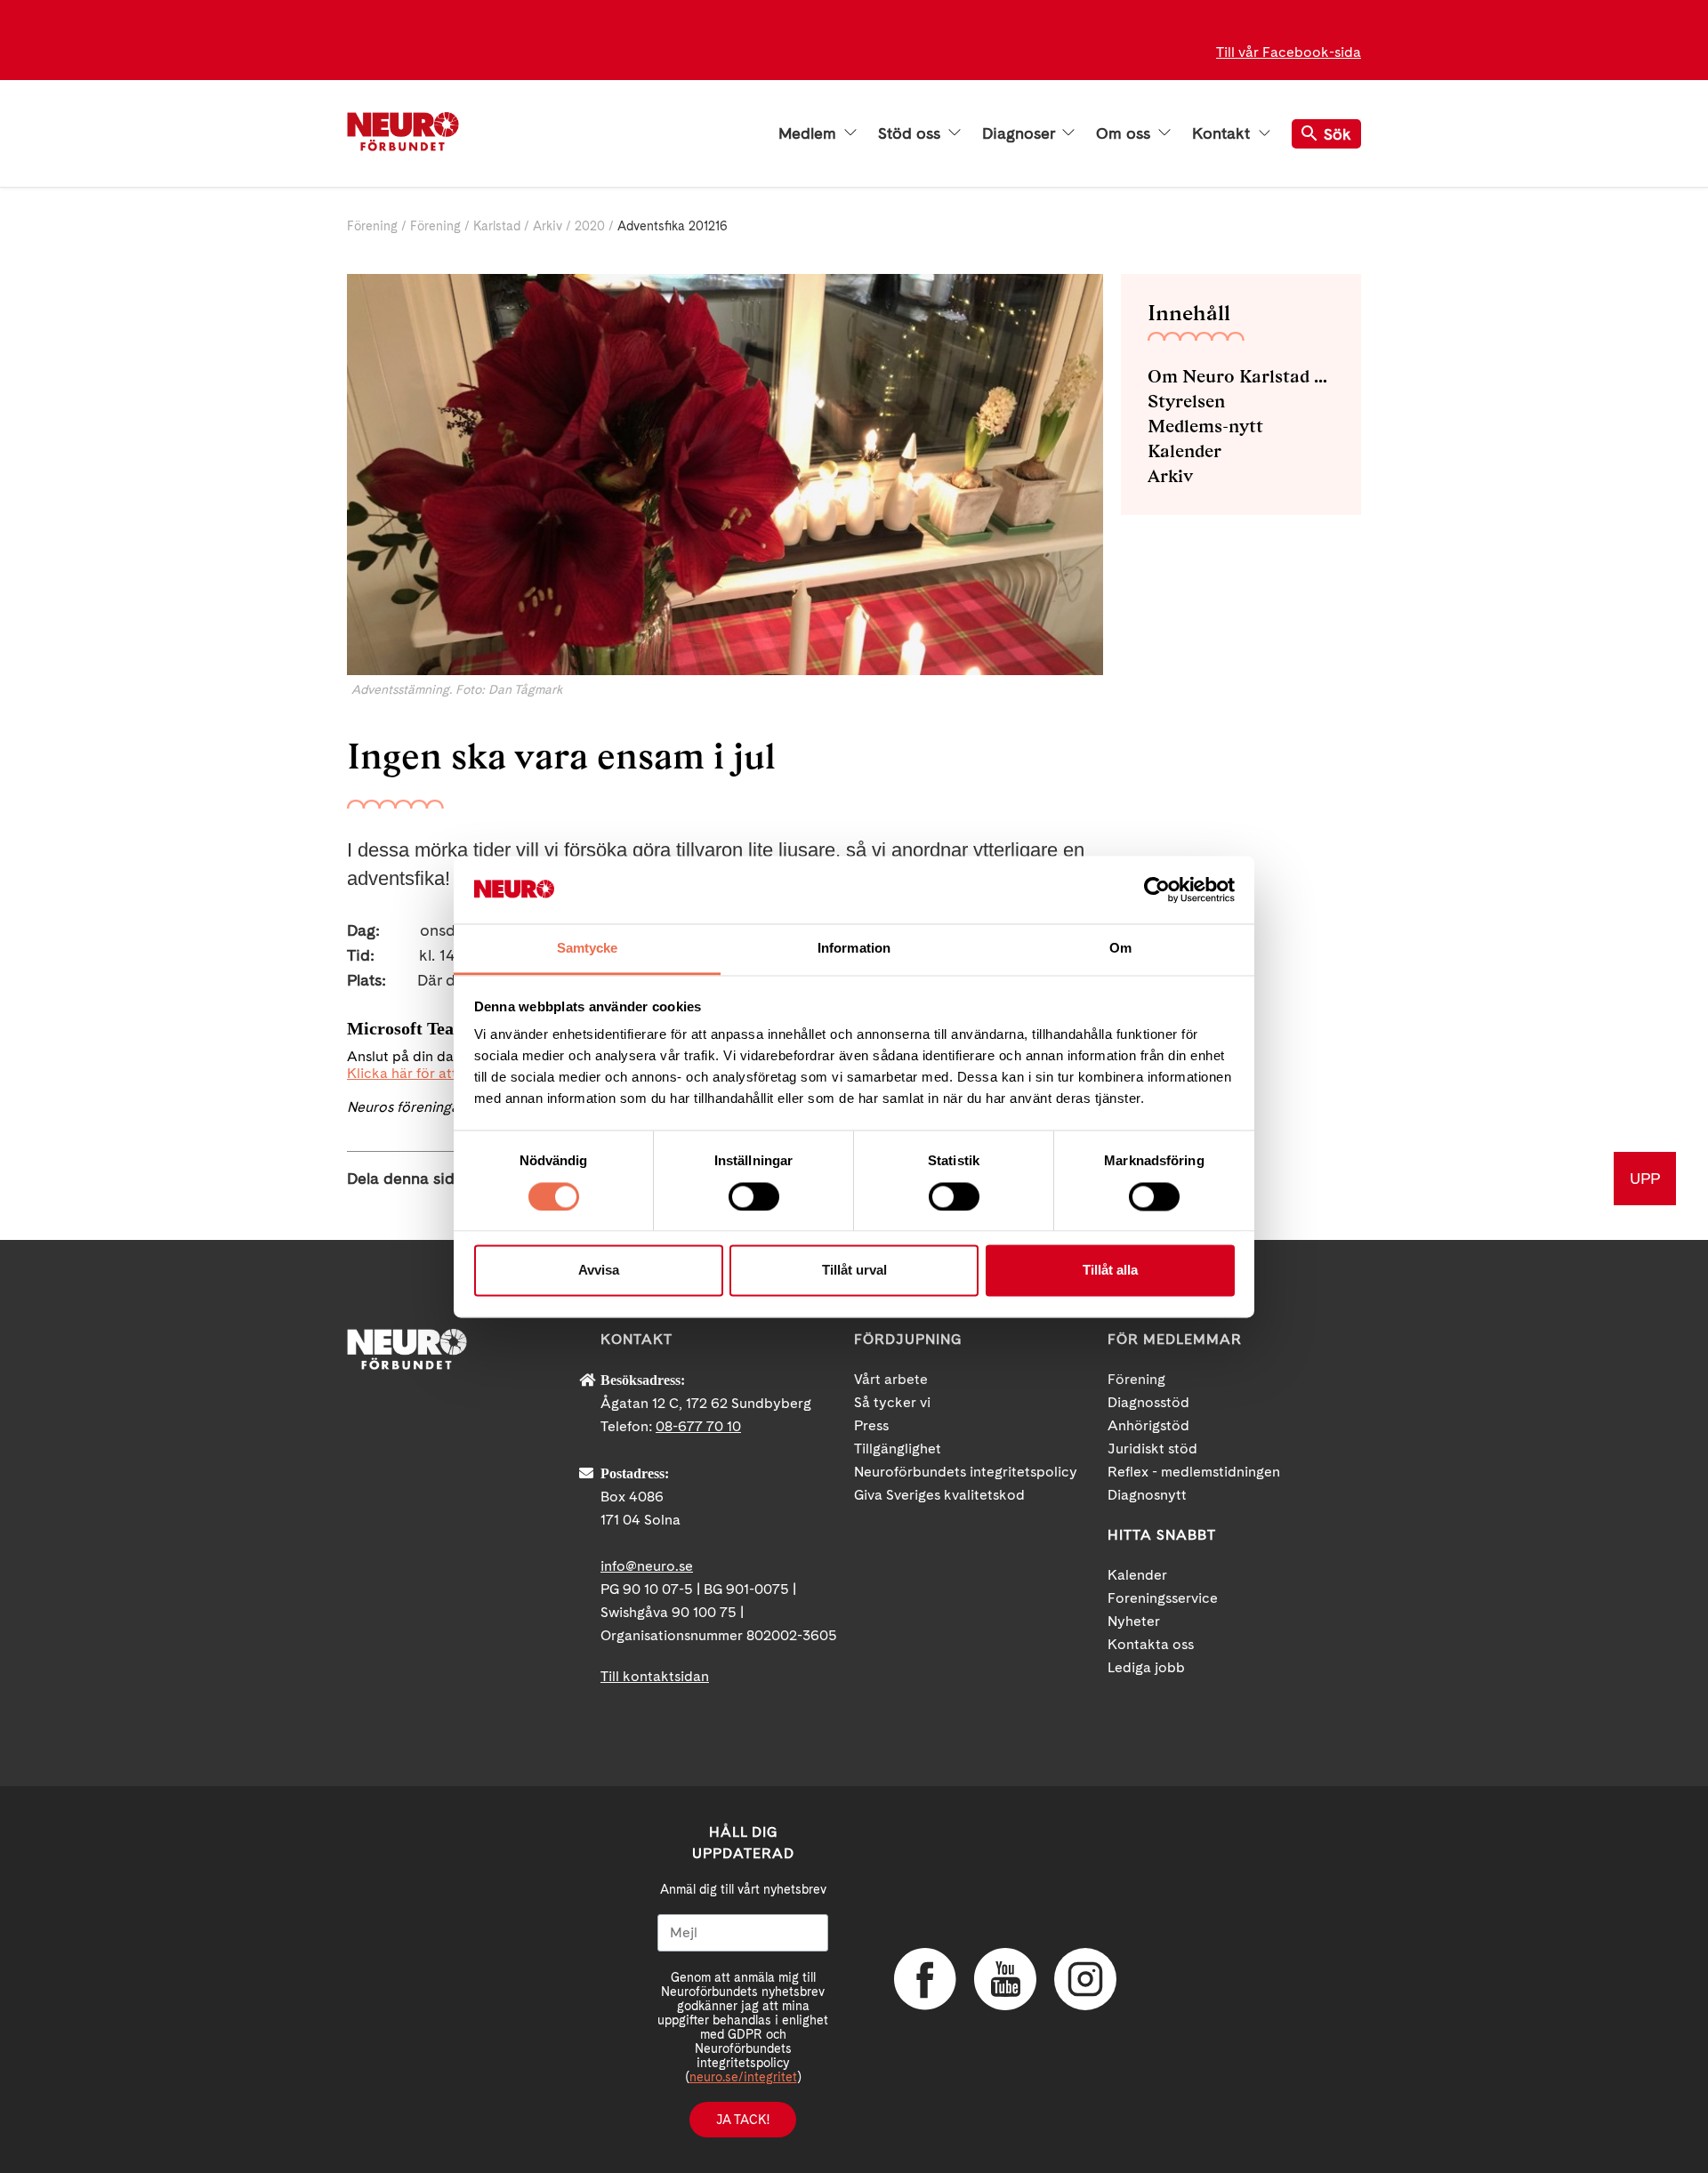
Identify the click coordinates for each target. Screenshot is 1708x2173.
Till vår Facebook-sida (1289, 52)
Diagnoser (1020, 133)
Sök (1337, 134)
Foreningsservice (1163, 1598)
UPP (1645, 1178)
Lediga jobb (1146, 1667)
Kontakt (1223, 133)
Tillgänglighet (898, 1449)
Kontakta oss (1151, 1644)
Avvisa (599, 1271)
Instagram (1085, 1979)
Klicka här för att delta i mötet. (447, 1073)
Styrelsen (1186, 401)
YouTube (1005, 1979)
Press (871, 1425)
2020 (590, 226)
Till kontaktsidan (655, 1676)
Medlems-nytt (1205, 426)
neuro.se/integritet (743, 2077)
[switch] (754, 1196)
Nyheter (1134, 1621)
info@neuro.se (647, 1566)
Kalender (1184, 451)
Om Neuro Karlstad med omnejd (1241, 376)
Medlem (810, 133)
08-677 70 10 (698, 1426)
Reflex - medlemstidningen (1194, 1472)
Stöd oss (911, 133)
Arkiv (548, 226)
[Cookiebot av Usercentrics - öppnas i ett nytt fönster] (1157, 889)
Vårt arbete (891, 1379)
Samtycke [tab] (588, 949)
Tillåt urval (854, 1271)
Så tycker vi (892, 1402)
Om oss (1125, 133)
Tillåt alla (1110, 1271)
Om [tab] (1120, 949)
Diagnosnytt (1147, 1495)
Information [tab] (854, 949)
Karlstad (497, 226)
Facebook (925, 1979)
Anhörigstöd (1148, 1425)
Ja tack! (743, 2120)
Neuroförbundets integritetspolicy (966, 1472)
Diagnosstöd (1148, 1402)
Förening (372, 226)
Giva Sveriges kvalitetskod (939, 1495)
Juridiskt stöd (1152, 1449)
